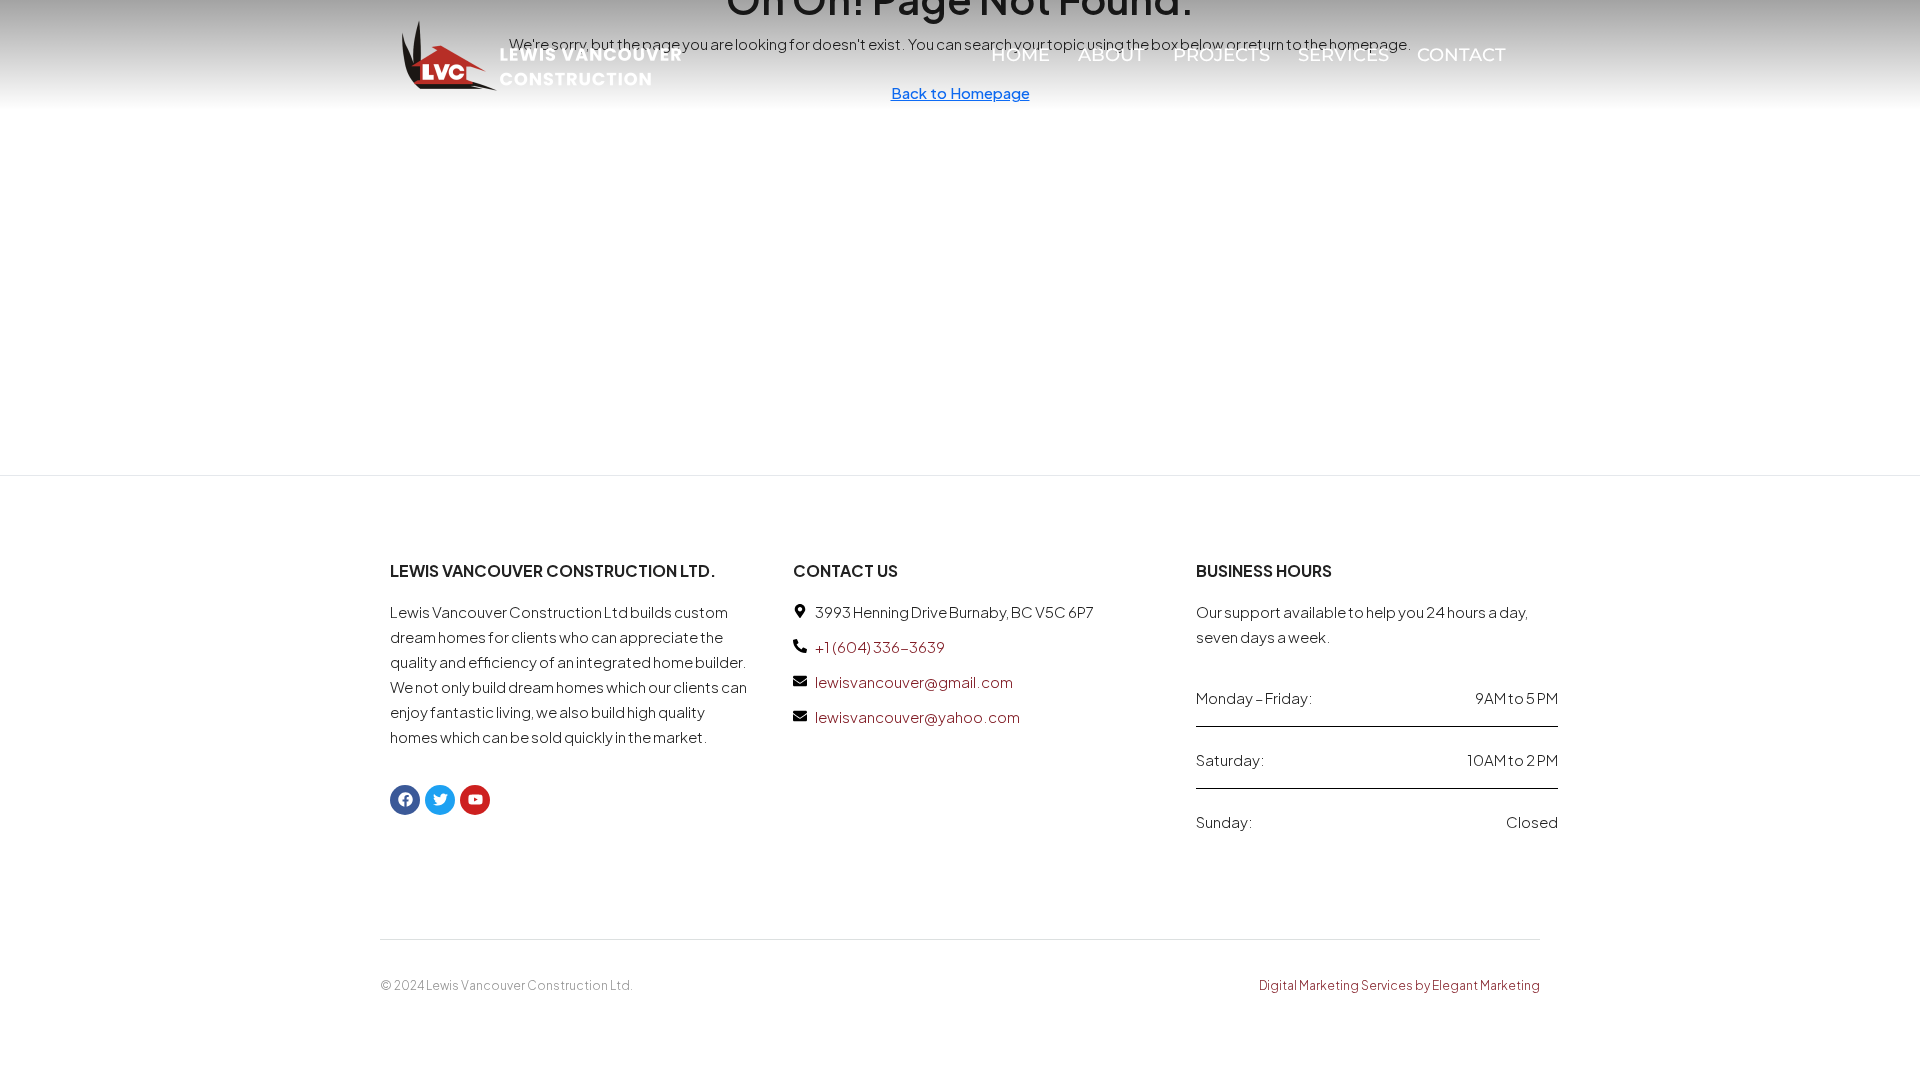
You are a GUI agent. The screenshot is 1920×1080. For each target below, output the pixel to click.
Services (1343, 55)
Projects (1221, 55)
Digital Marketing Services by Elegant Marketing (1399, 985)
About (1111, 55)
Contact (1461, 55)
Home (1020, 55)
